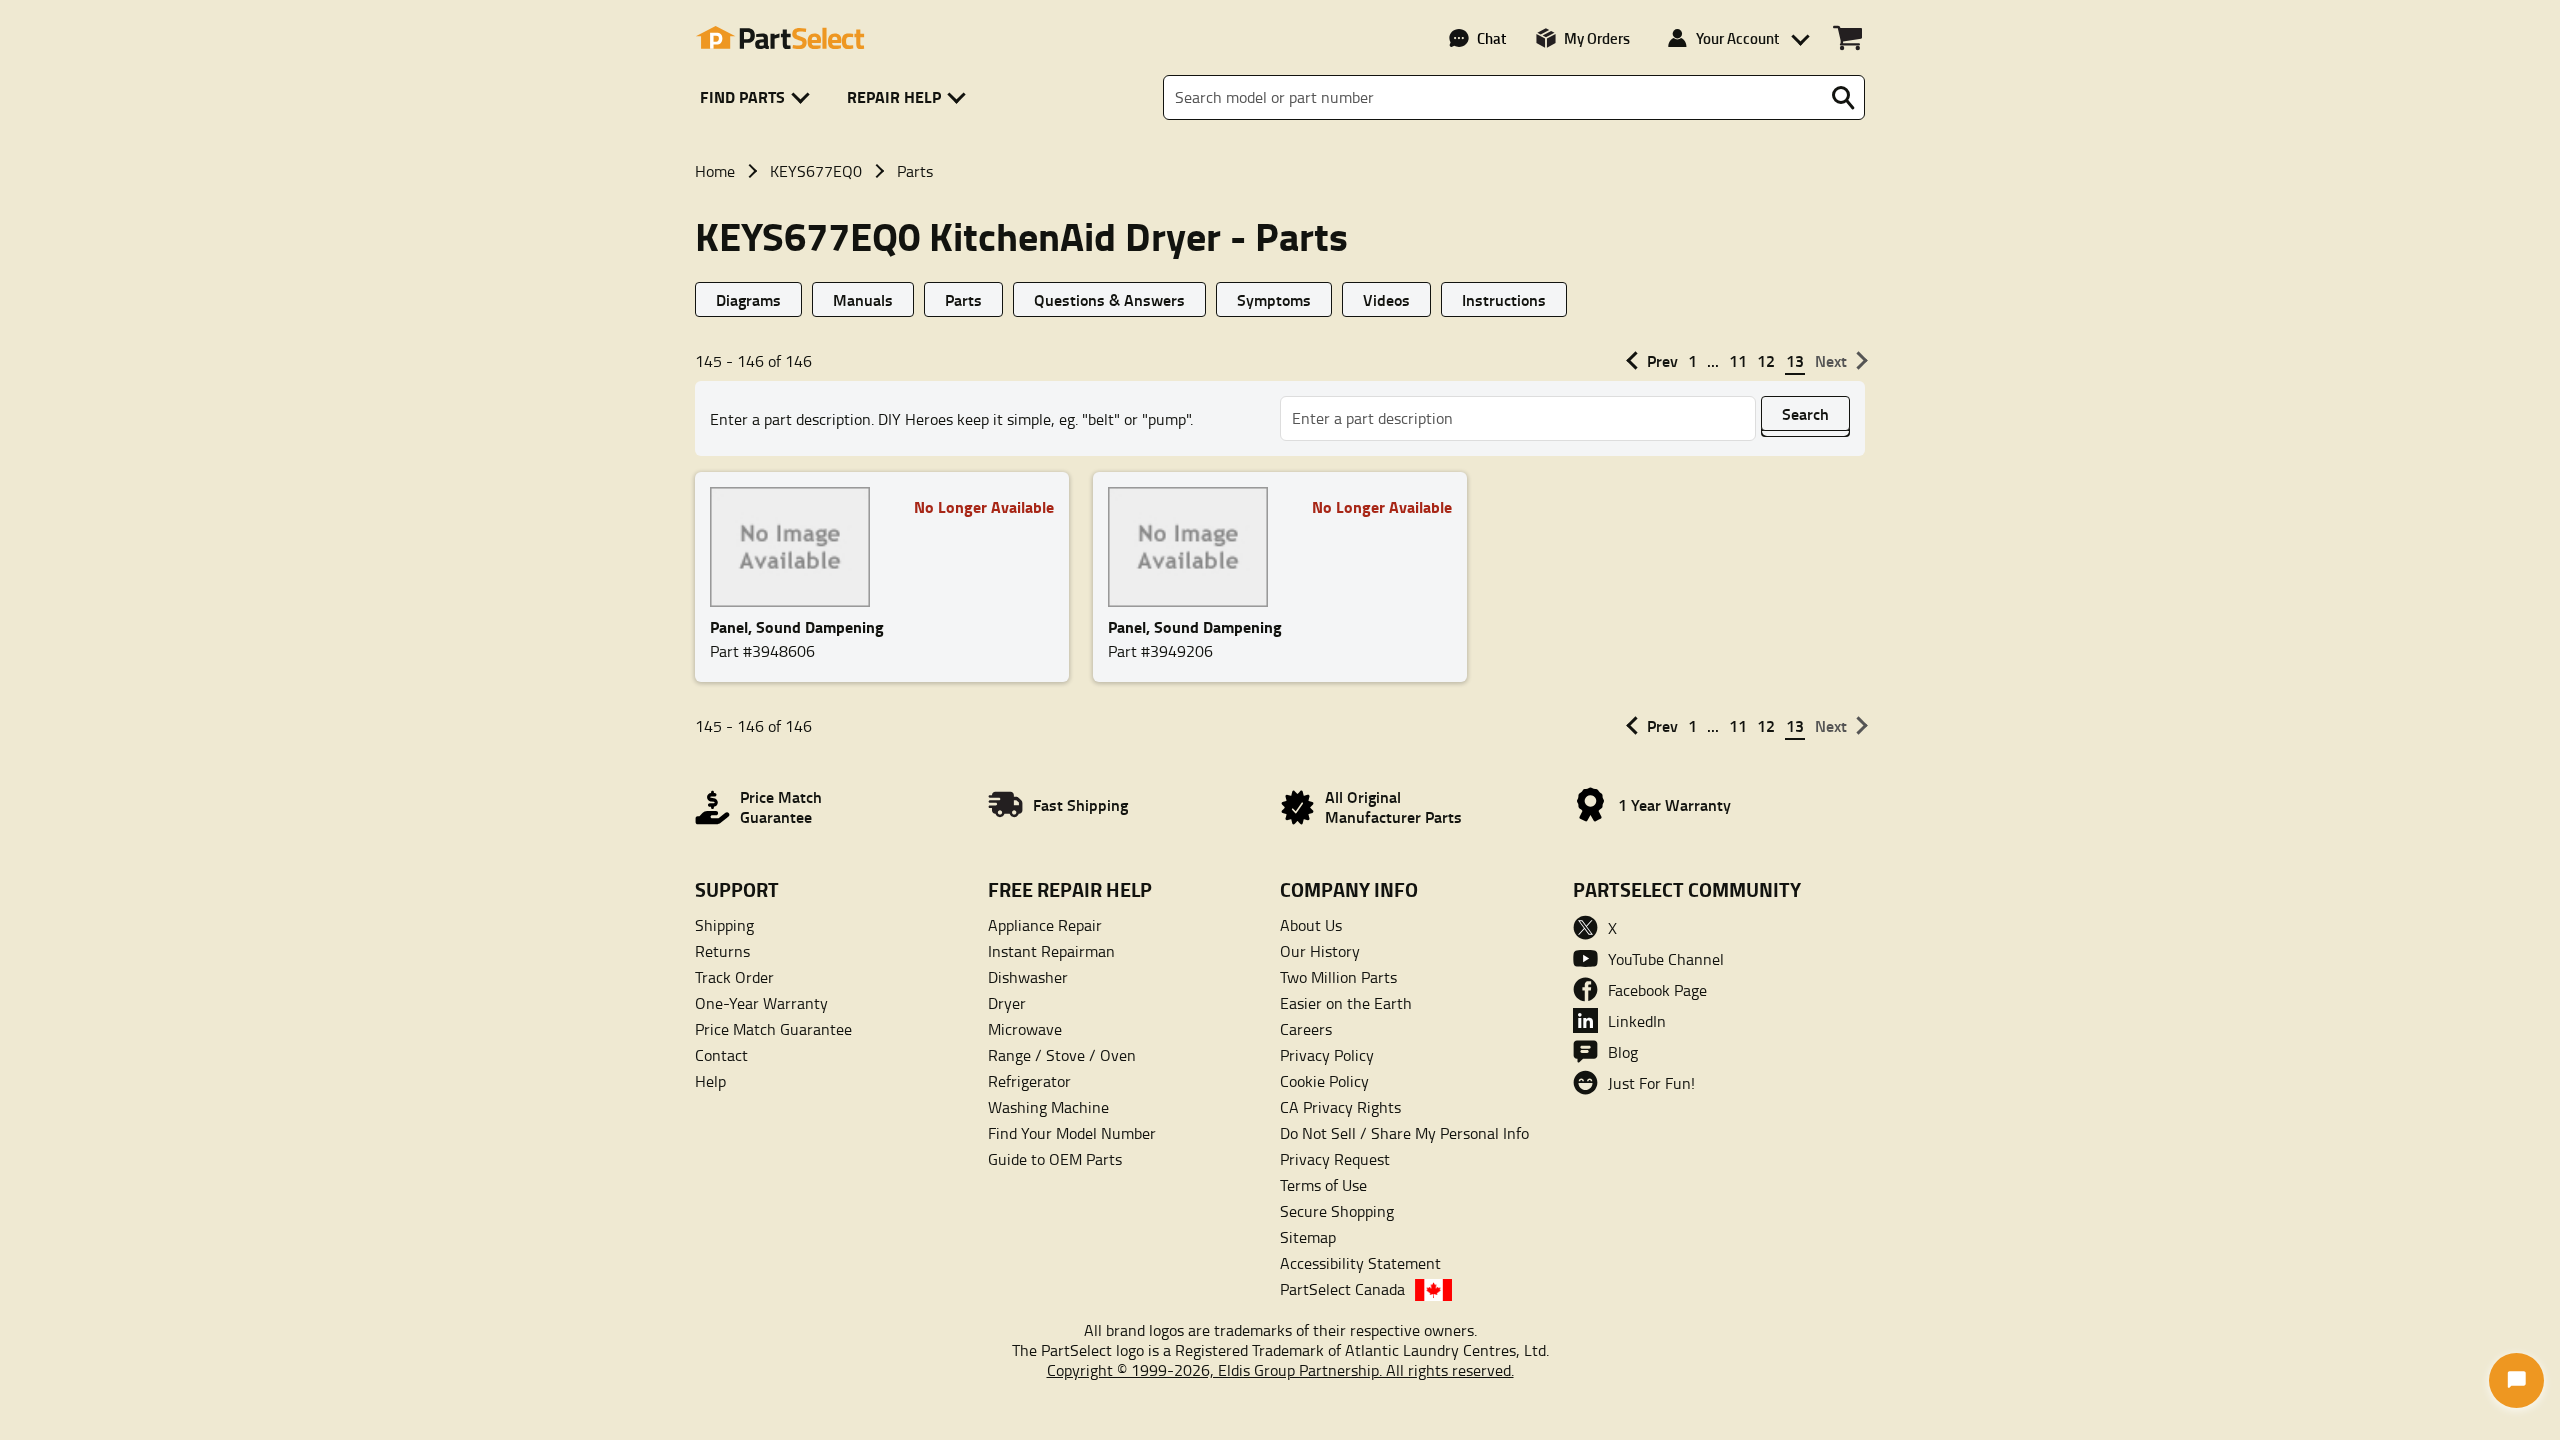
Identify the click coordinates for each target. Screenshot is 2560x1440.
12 (1766, 360)
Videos (1386, 299)
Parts (963, 299)
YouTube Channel (1666, 959)
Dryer (1007, 1003)
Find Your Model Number (1072, 1133)
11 (1738, 360)
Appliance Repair (1045, 925)
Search (1805, 413)
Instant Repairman (1051, 951)
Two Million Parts (1338, 977)
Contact (721, 1055)
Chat (1491, 38)
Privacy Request (1335, 1159)
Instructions (1504, 299)
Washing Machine (1048, 1107)
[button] (758, 97)
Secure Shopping (1337, 1211)
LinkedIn (1637, 1021)
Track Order (734, 977)
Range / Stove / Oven (1062, 1055)
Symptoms (1274, 299)
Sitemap (1308, 1237)
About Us (1311, 925)
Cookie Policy (1324, 1081)
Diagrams (748, 299)
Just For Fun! (1651, 1083)
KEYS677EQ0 (816, 171)
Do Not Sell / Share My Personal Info (1404, 1133)
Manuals (863, 299)
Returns (722, 951)
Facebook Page (1657, 990)
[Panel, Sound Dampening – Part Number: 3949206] (1194, 547)
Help (710, 1081)
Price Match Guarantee (773, 1029)
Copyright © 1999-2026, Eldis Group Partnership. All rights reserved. (1280, 1370)
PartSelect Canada (1342, 1289)
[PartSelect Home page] (780, 38)
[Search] (1843, 98)
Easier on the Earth (1346, 1003)
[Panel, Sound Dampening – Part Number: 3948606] (796, 547)
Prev (1662, 360)
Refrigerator (1029, 1081)
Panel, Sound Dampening (797, 626)
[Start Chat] (2516, 1380)
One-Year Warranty (761, 1003)
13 (1795, 360)
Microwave (1025, 1029)
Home (715, 171)
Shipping (724, 925)
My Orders (1597, 38)
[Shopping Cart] (1847, 38)
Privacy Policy (1327, 1055)
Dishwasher (1028, 977)
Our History (1320, 951)
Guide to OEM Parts (1055, 1159)
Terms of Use (1323, 1185)
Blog (1623, 1052)
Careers (1306, 1029)
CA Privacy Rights (1340, 1107)
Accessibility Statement (1360, 1263)
